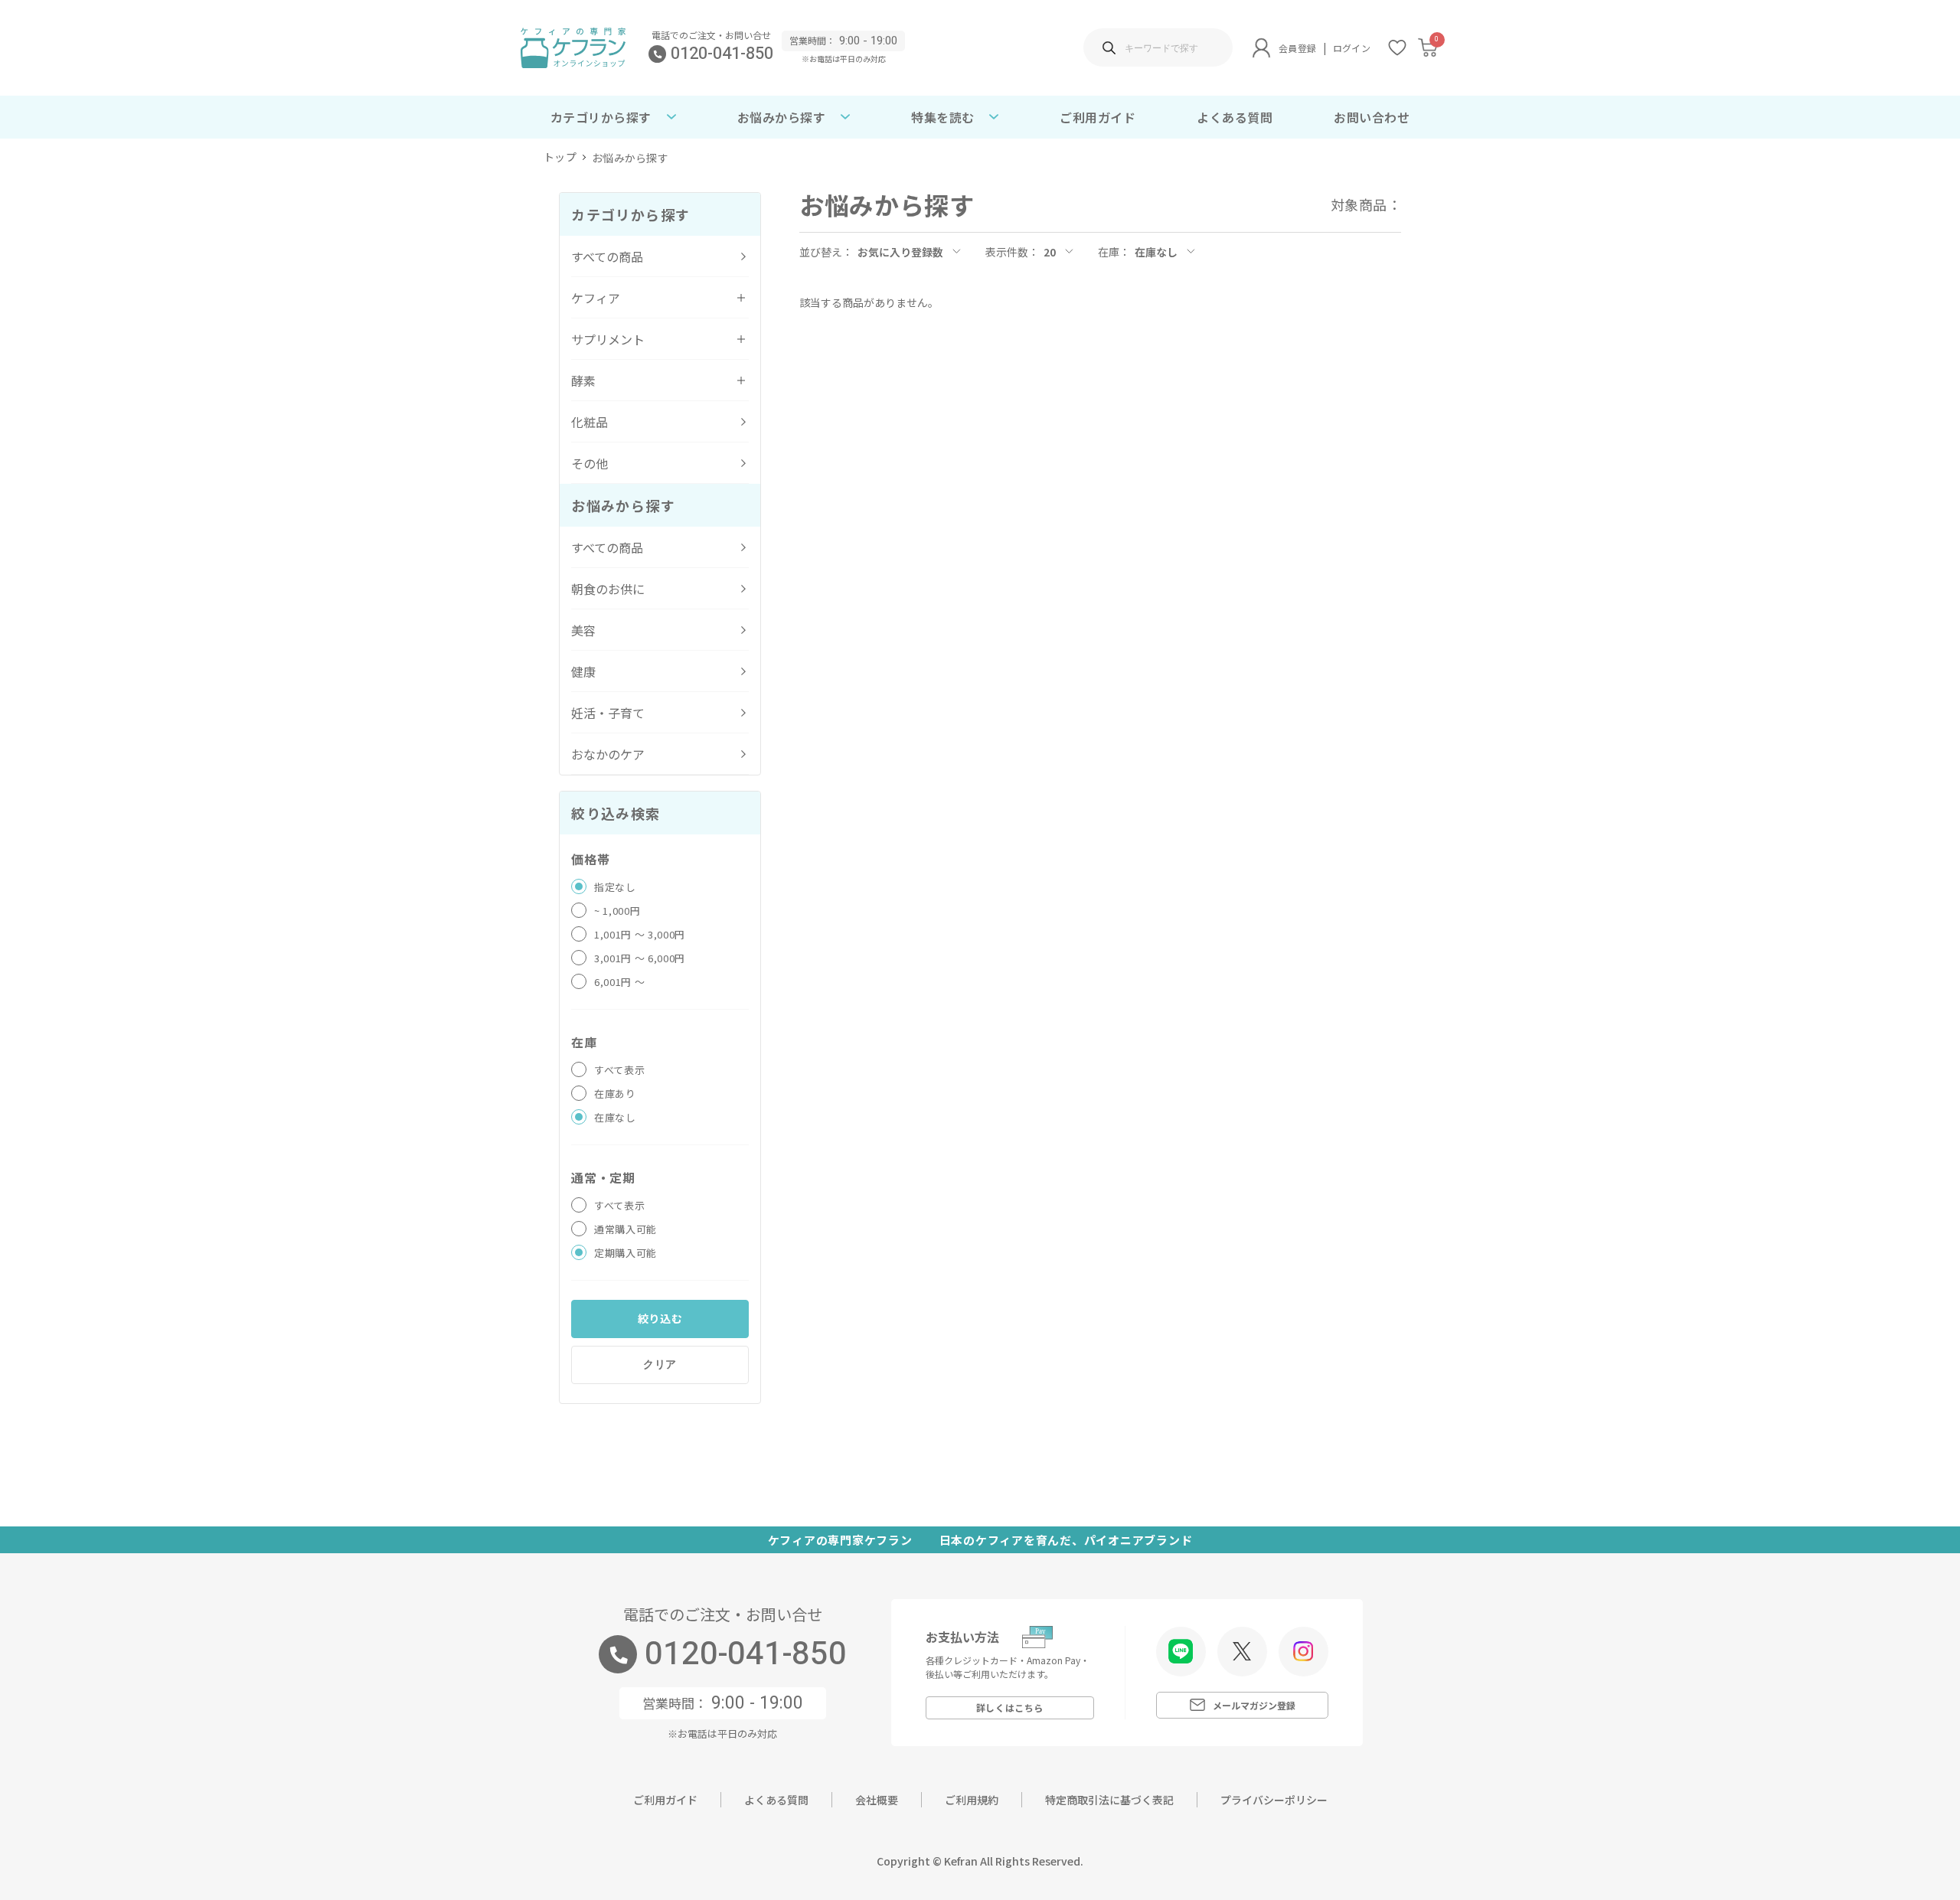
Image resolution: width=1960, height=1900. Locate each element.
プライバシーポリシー (1274, 1800)
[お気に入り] (1397, 47)
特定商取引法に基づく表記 (1109, 1800)
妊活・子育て (608, 713)
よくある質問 (1235, 117)
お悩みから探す (630, 158)
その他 (590, 463)
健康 (583, 671)
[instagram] (1303, 1651)
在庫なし (615, 1117)
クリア (660, 1364)
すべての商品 (607, 256)
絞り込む (660, 1318)
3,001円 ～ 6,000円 (640, 958)
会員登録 (1297, 48)
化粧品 (590, 422)
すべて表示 (619, 1070)
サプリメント (608, 339)
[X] (1242, 1651)
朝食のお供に (608, 589)
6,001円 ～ (619, 982)
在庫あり (615, 1094)
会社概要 (877, 1800)
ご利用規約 (972, 1800)
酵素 (583, 380)
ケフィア (596, 298)
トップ (560, 158)
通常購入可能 (626, 1229)
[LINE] (1181, 1652)
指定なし (615, 887)
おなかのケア (608, 754)
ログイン (1352, 48)
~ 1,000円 (617, 911)
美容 (583, 630)
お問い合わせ (1372, 117)
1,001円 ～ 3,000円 (640, 934)
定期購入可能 (626, 1253)
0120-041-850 (722, 54)
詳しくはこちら (1010, 1707)
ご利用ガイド (1098, 117)
